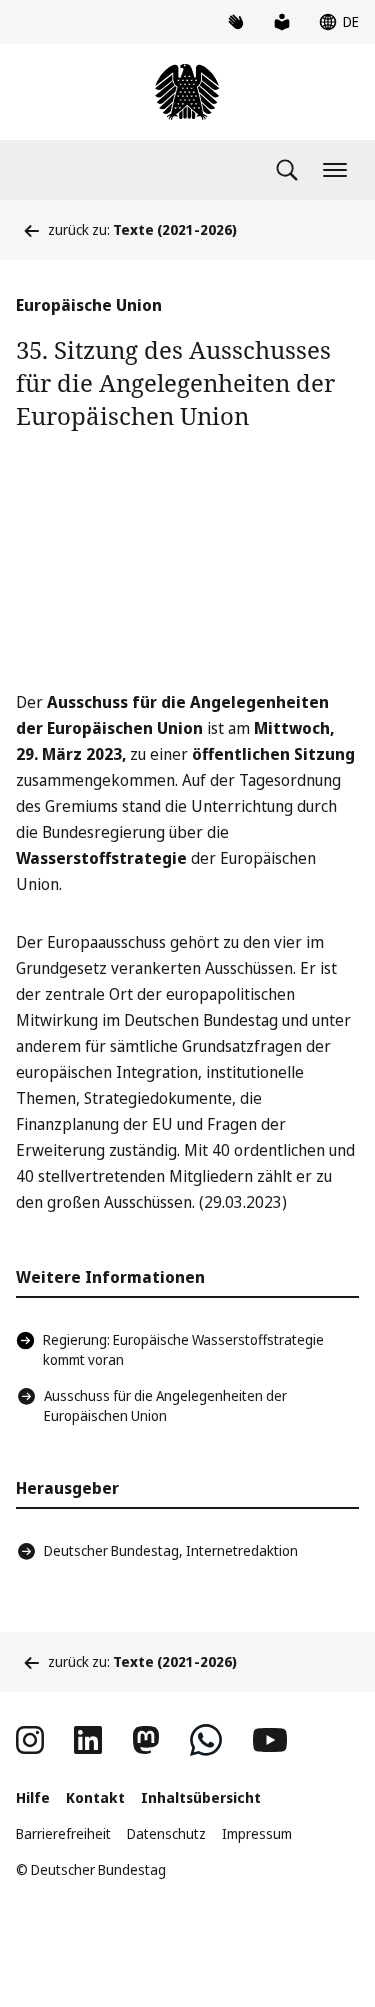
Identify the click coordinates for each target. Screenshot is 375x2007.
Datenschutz (166, 1833)
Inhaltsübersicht (201, 1797)
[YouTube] (270, 1740)
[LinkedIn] (88, 1740)
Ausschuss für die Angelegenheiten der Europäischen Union (165, 1405)
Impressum (257, 1833)
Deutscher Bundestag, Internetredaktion (171, 1550)
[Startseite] (187, 92)
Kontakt (95, 1797)
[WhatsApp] (206, 1740)
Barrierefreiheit (63, 1833)
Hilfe (33, 1797)
